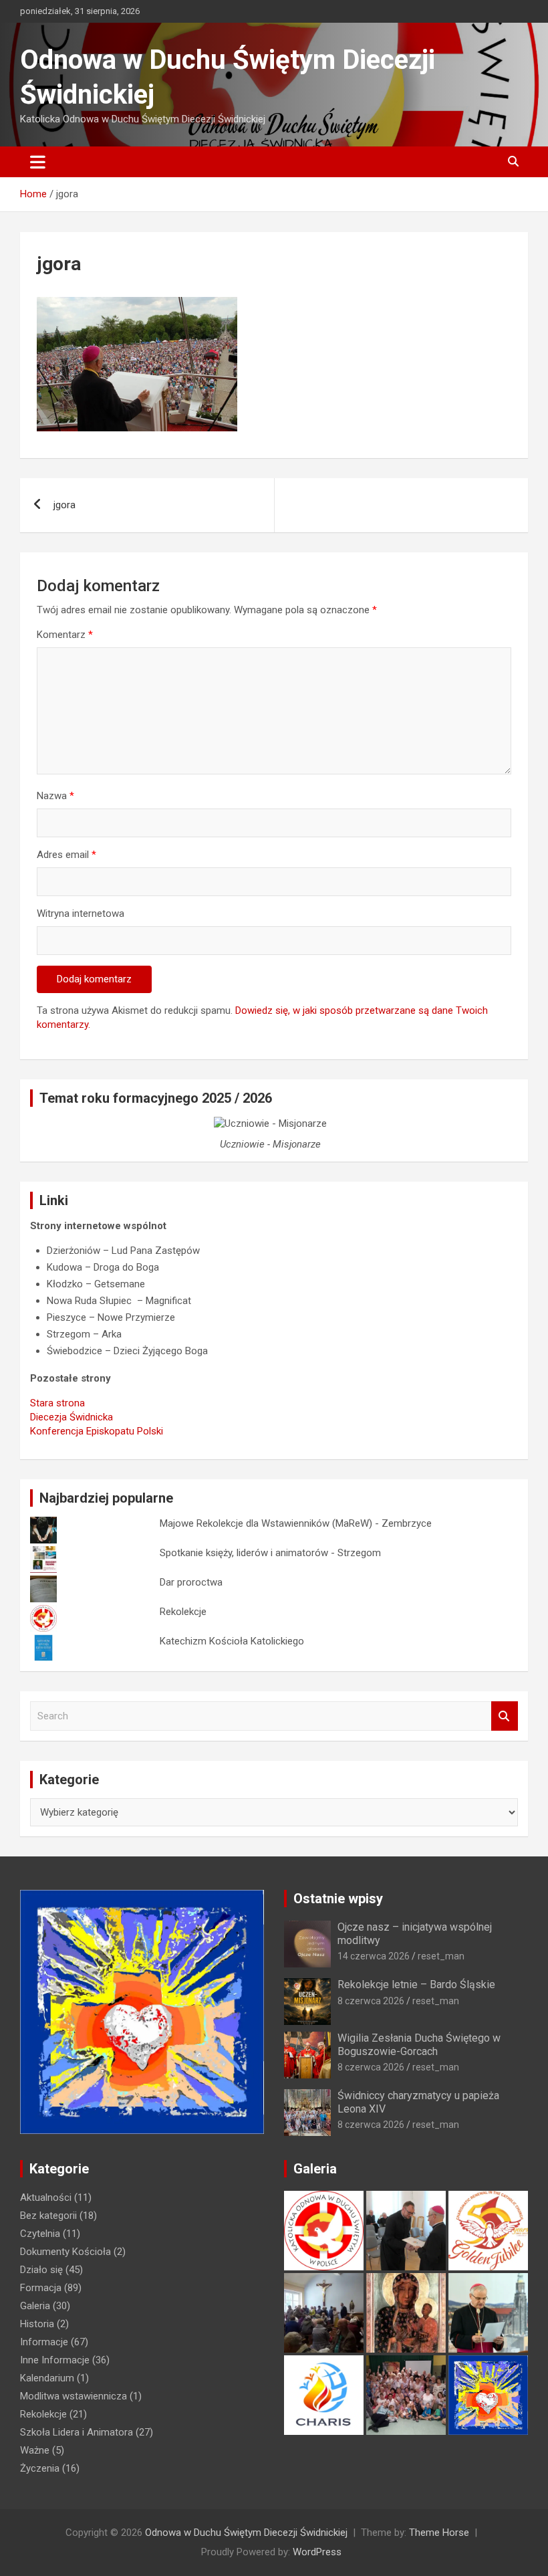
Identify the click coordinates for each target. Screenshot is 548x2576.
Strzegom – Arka (84, 1334)
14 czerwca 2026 (374, 1956)
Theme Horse (439, 2533)
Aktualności (46, 2197)
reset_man (441, 1956)
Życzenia (40, 2468)
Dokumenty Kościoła (65, 2252)
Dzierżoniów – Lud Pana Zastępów (123, 1251)
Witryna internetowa (81, 914)
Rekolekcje (183, 1612)
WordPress (317, 2552)
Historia (37, 2324)
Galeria (35, 2306)
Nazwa (55, 796)
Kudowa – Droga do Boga (103, 1267)
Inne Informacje (55, 2360)
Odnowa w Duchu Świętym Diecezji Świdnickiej (246, 2533)
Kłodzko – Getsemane (96, 1284)
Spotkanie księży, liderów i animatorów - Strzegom (270, 1553)
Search (505, 1716)
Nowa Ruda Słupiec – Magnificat (119, 1301)
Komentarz (65, 635)
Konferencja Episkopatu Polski (97, 1431)
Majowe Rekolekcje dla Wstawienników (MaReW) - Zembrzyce (296, 1523)
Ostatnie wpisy (338, 1899)
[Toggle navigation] (38, 162)
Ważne (35, 2450)
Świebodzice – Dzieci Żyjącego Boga (127, 1351)
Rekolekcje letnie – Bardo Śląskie (416, 1984)
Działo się (41, 2270)
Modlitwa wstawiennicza (74, 2396)
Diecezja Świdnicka (72, 1417)
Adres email (66, 855)
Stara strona (57, 1403)
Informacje (44, 2342)
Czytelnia (40, 2234)
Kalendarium (47, 2378)
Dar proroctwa (191, 1582)
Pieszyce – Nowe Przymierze (111, 1317)
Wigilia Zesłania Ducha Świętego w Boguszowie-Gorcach (419, 2044)
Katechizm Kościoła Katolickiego (232, 1641)
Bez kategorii (48, 2216)
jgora (64, 505)
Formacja (41, 2288)
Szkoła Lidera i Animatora (77, 2432)
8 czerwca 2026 (371, 2001)
